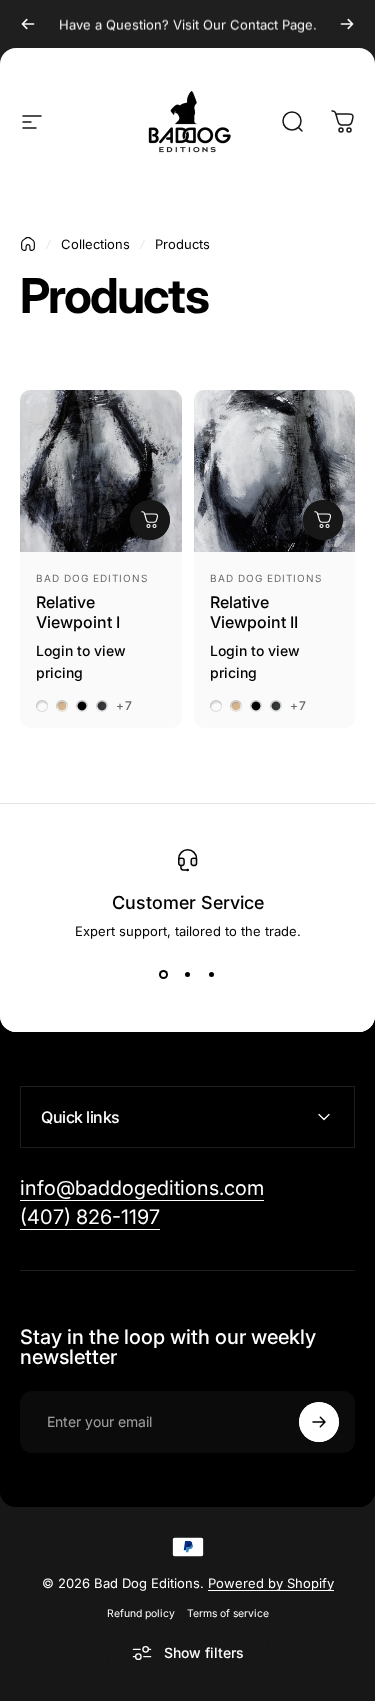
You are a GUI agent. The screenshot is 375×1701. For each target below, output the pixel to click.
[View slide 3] (212, 975)
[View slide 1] (164, 975)
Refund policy (141, 1613)
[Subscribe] (319, 1422)
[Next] (347, 24)
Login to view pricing (81, 661)
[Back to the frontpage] (28, 244)
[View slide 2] (188, 975)
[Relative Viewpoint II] (275, 471)
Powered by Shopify (271, 1583)
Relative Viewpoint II (254, 612)
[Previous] (28, 24)
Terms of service (228, 1613)
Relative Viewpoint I (78, 612)
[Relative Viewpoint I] (101, 471)
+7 (124, 706)
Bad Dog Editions (92, 578)
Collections (95, 244)
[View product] (150, 520)
